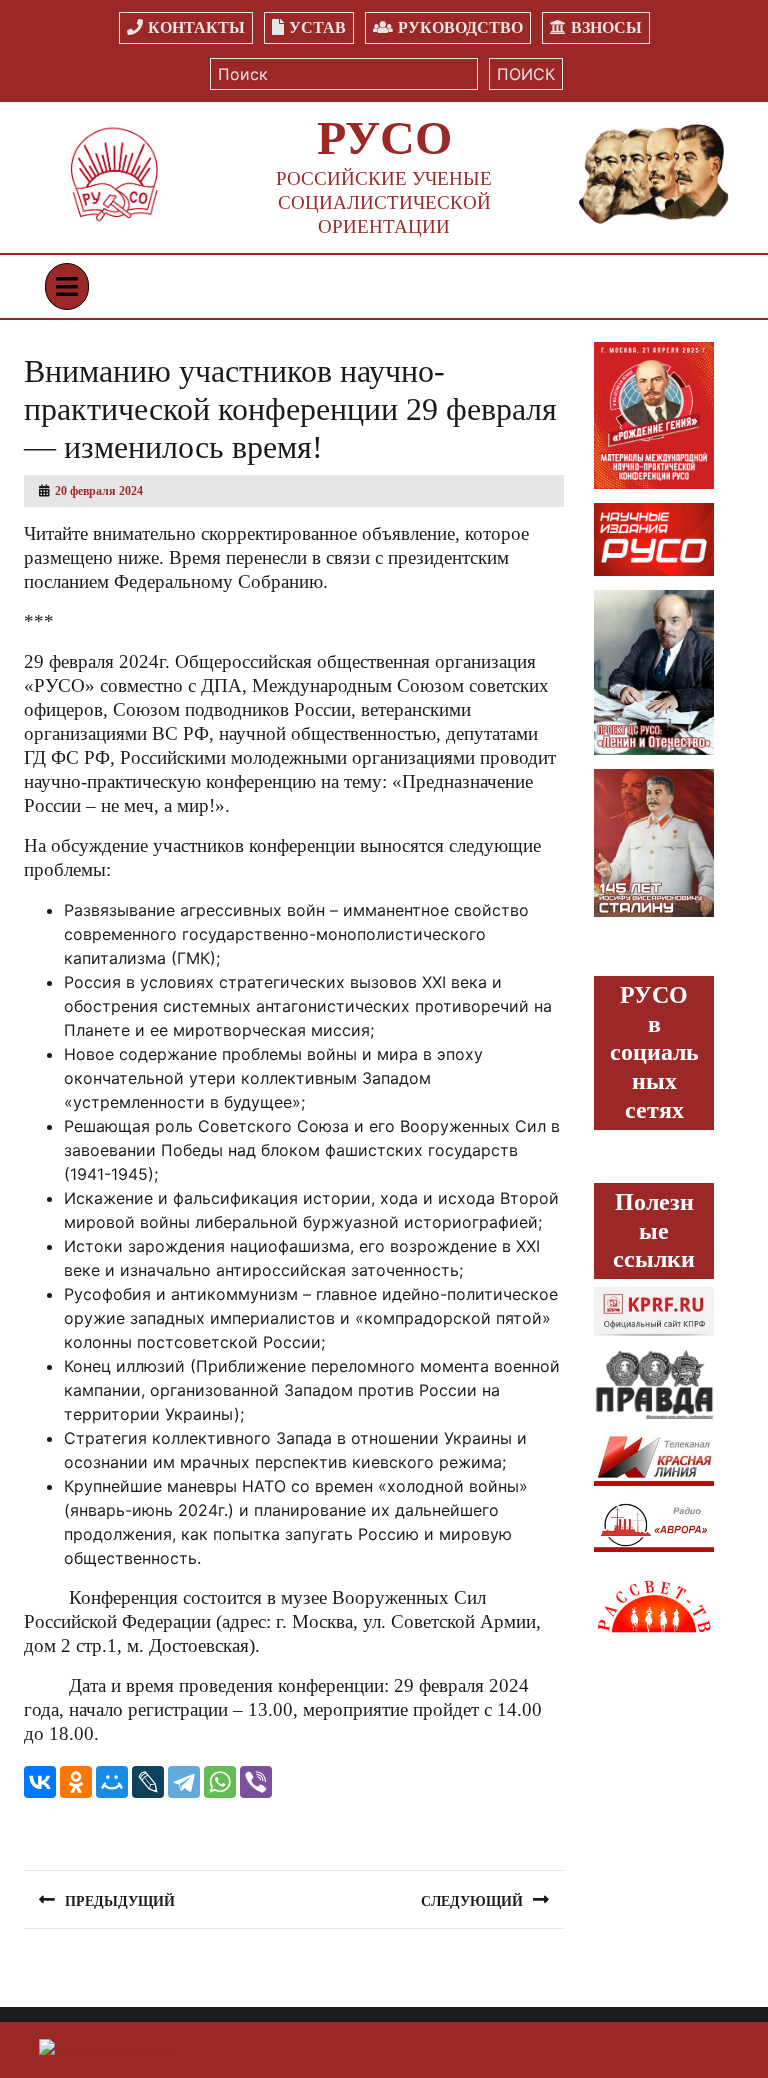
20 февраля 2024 (99, 491)
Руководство (460, 27)
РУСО (384, 137)
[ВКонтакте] (40, 1782)
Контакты (196, 27)
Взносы (606, 27)
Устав (317, 27)
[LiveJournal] (148, 1782)
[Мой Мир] (112, 1782)
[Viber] (256, 1782)
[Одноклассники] (76, 1782)
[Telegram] (184, 1782)
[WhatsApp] (220, 1782)
